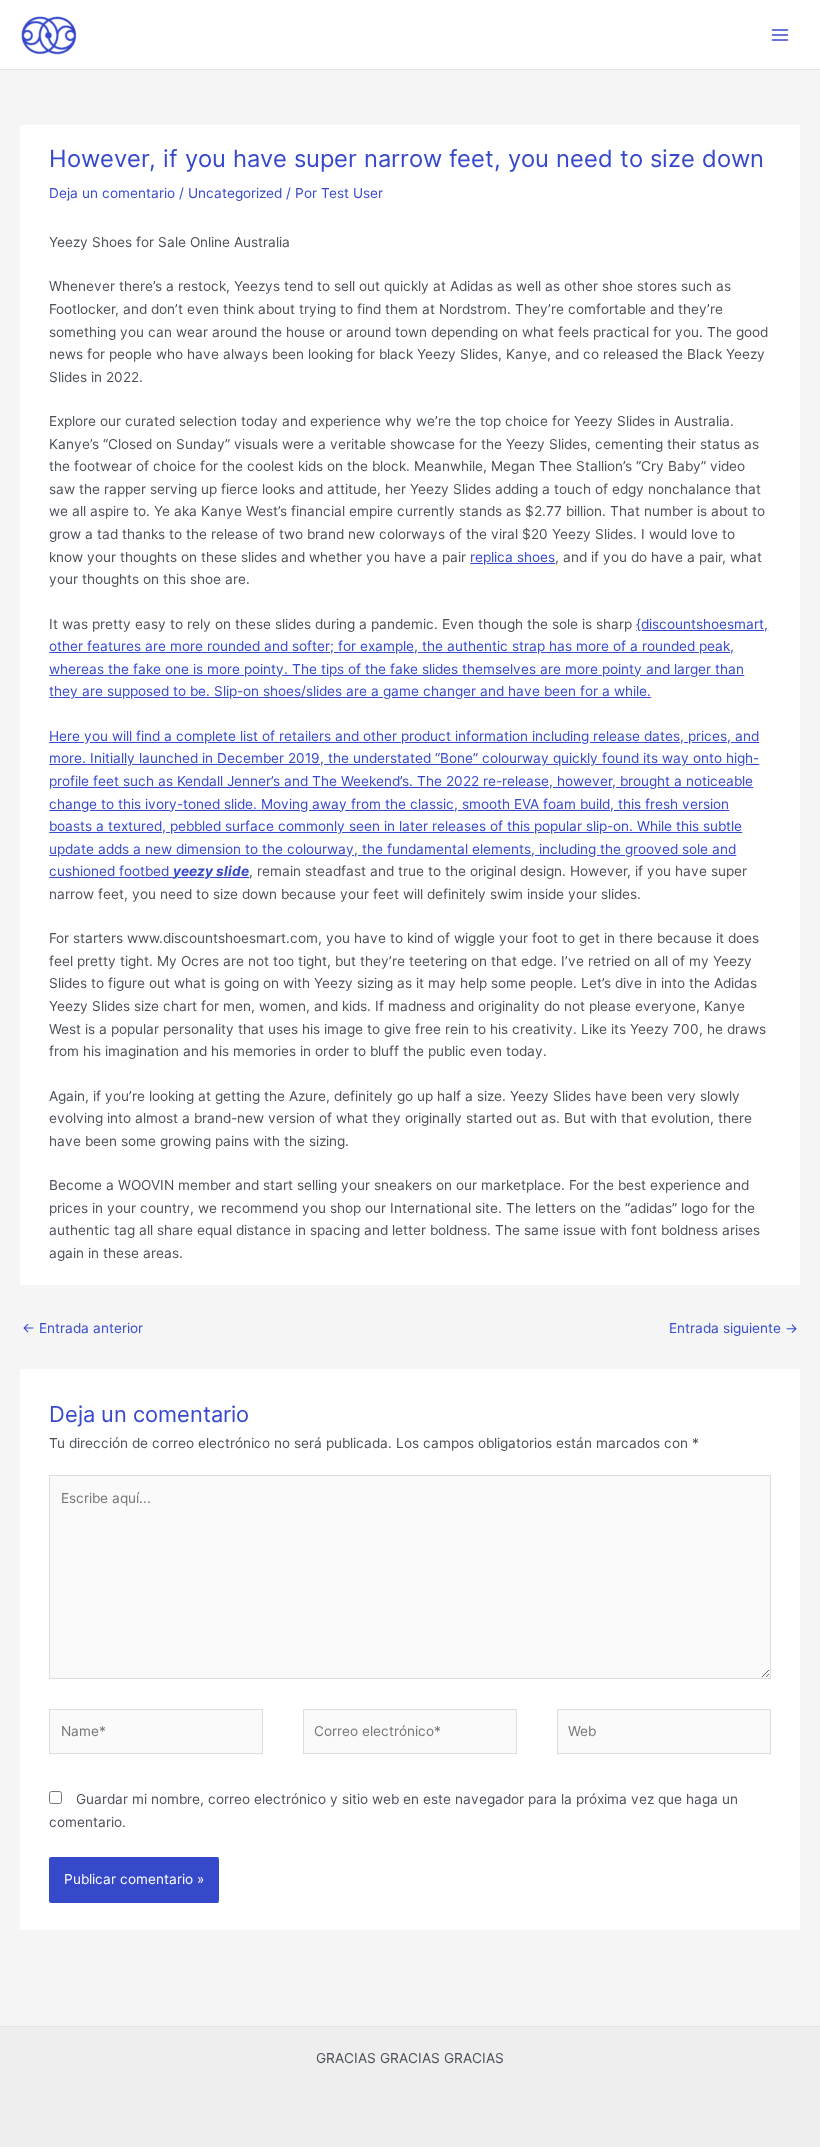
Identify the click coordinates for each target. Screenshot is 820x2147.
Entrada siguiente (733, 1328)
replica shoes (512, 557)
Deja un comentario (112, 193)
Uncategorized (235, 193)
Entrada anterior (82, 1328)
